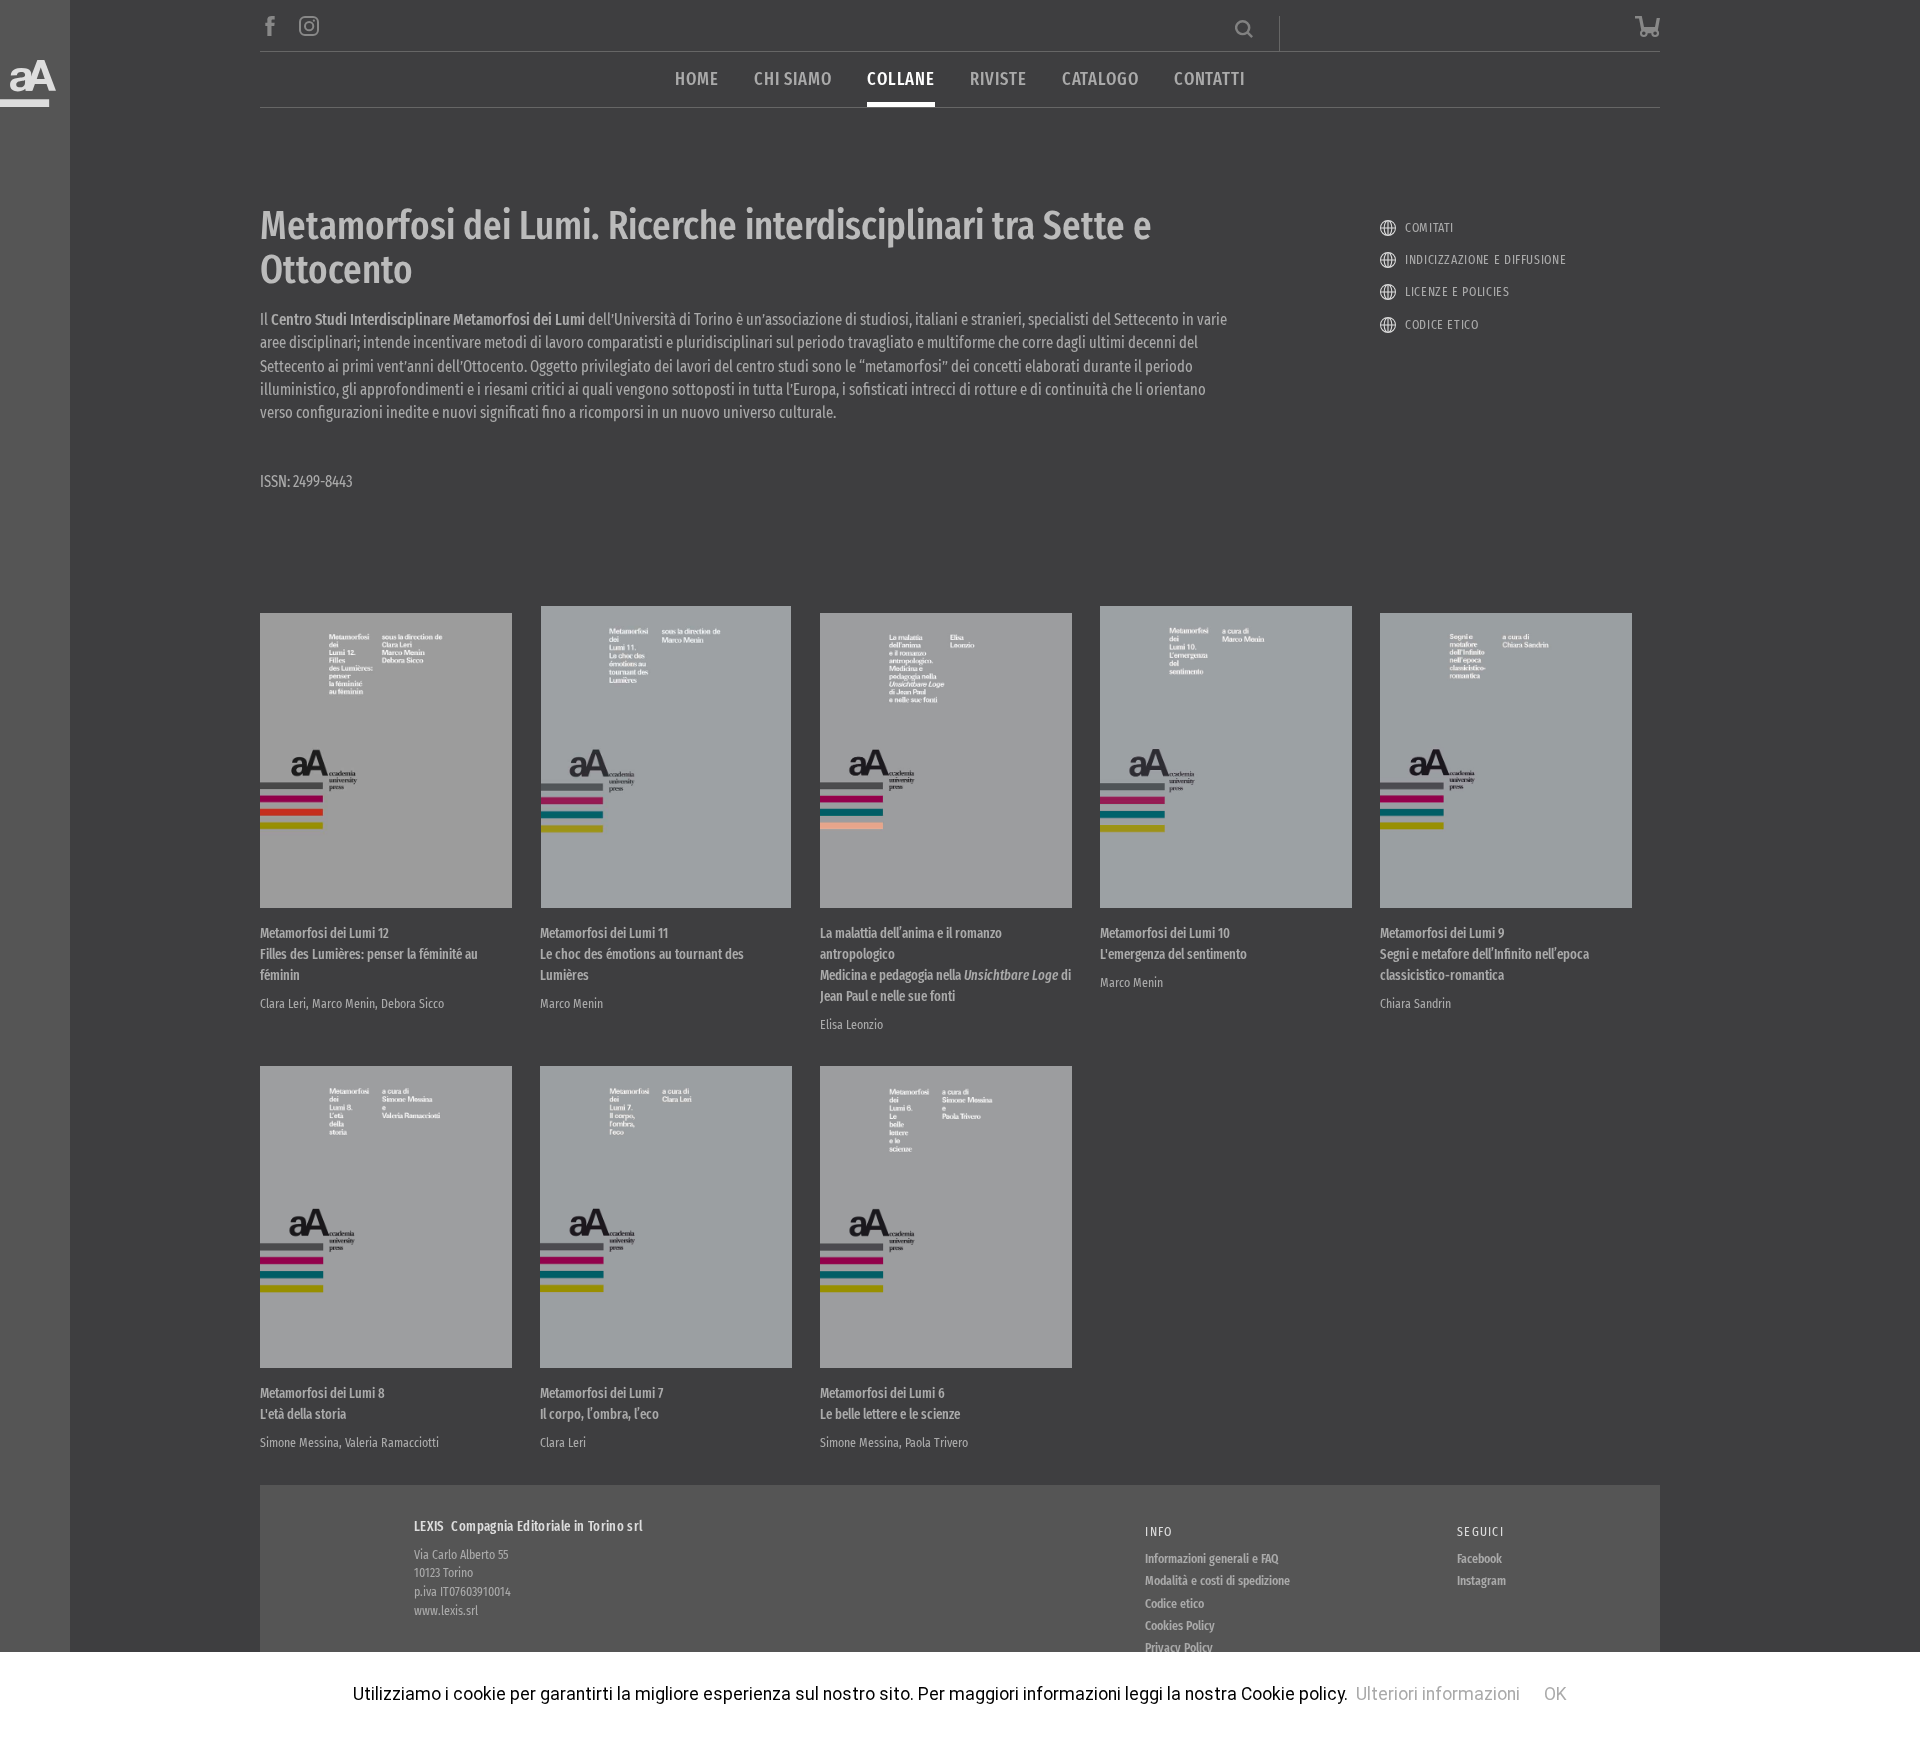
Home (697, 79)
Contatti (1209, 79)
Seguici (1480, 1531)
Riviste (998, 79)
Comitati (1429, 227)
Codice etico (1442, 324)
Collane (901, 79)
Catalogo (1100, 79)
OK (1555, 1694)
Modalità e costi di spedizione (1217, 1580)
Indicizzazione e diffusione (1485, 259)
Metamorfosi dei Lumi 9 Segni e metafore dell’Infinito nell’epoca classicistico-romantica (1484, 954)
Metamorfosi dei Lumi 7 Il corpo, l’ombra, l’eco (601, 1404)
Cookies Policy (1180, 1625)
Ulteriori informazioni (1438, 1694)
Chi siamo (793, 79)
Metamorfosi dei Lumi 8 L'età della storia (322, 1404)
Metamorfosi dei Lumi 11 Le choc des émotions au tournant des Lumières (642, 954)
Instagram (1481, 1580)
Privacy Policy (1179, 1647)
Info (1158, 1531)
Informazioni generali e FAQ (1212, 1558)
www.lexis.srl (446, 1610)
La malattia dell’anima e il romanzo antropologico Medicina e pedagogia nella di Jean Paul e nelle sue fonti (945, 965)
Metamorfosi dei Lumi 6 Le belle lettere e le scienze (890, 1404)
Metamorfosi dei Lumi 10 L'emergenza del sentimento (1173, 944)
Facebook (1479, 1558)
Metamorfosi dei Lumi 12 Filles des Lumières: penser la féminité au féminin (369, 954)
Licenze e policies (1457, 291)
